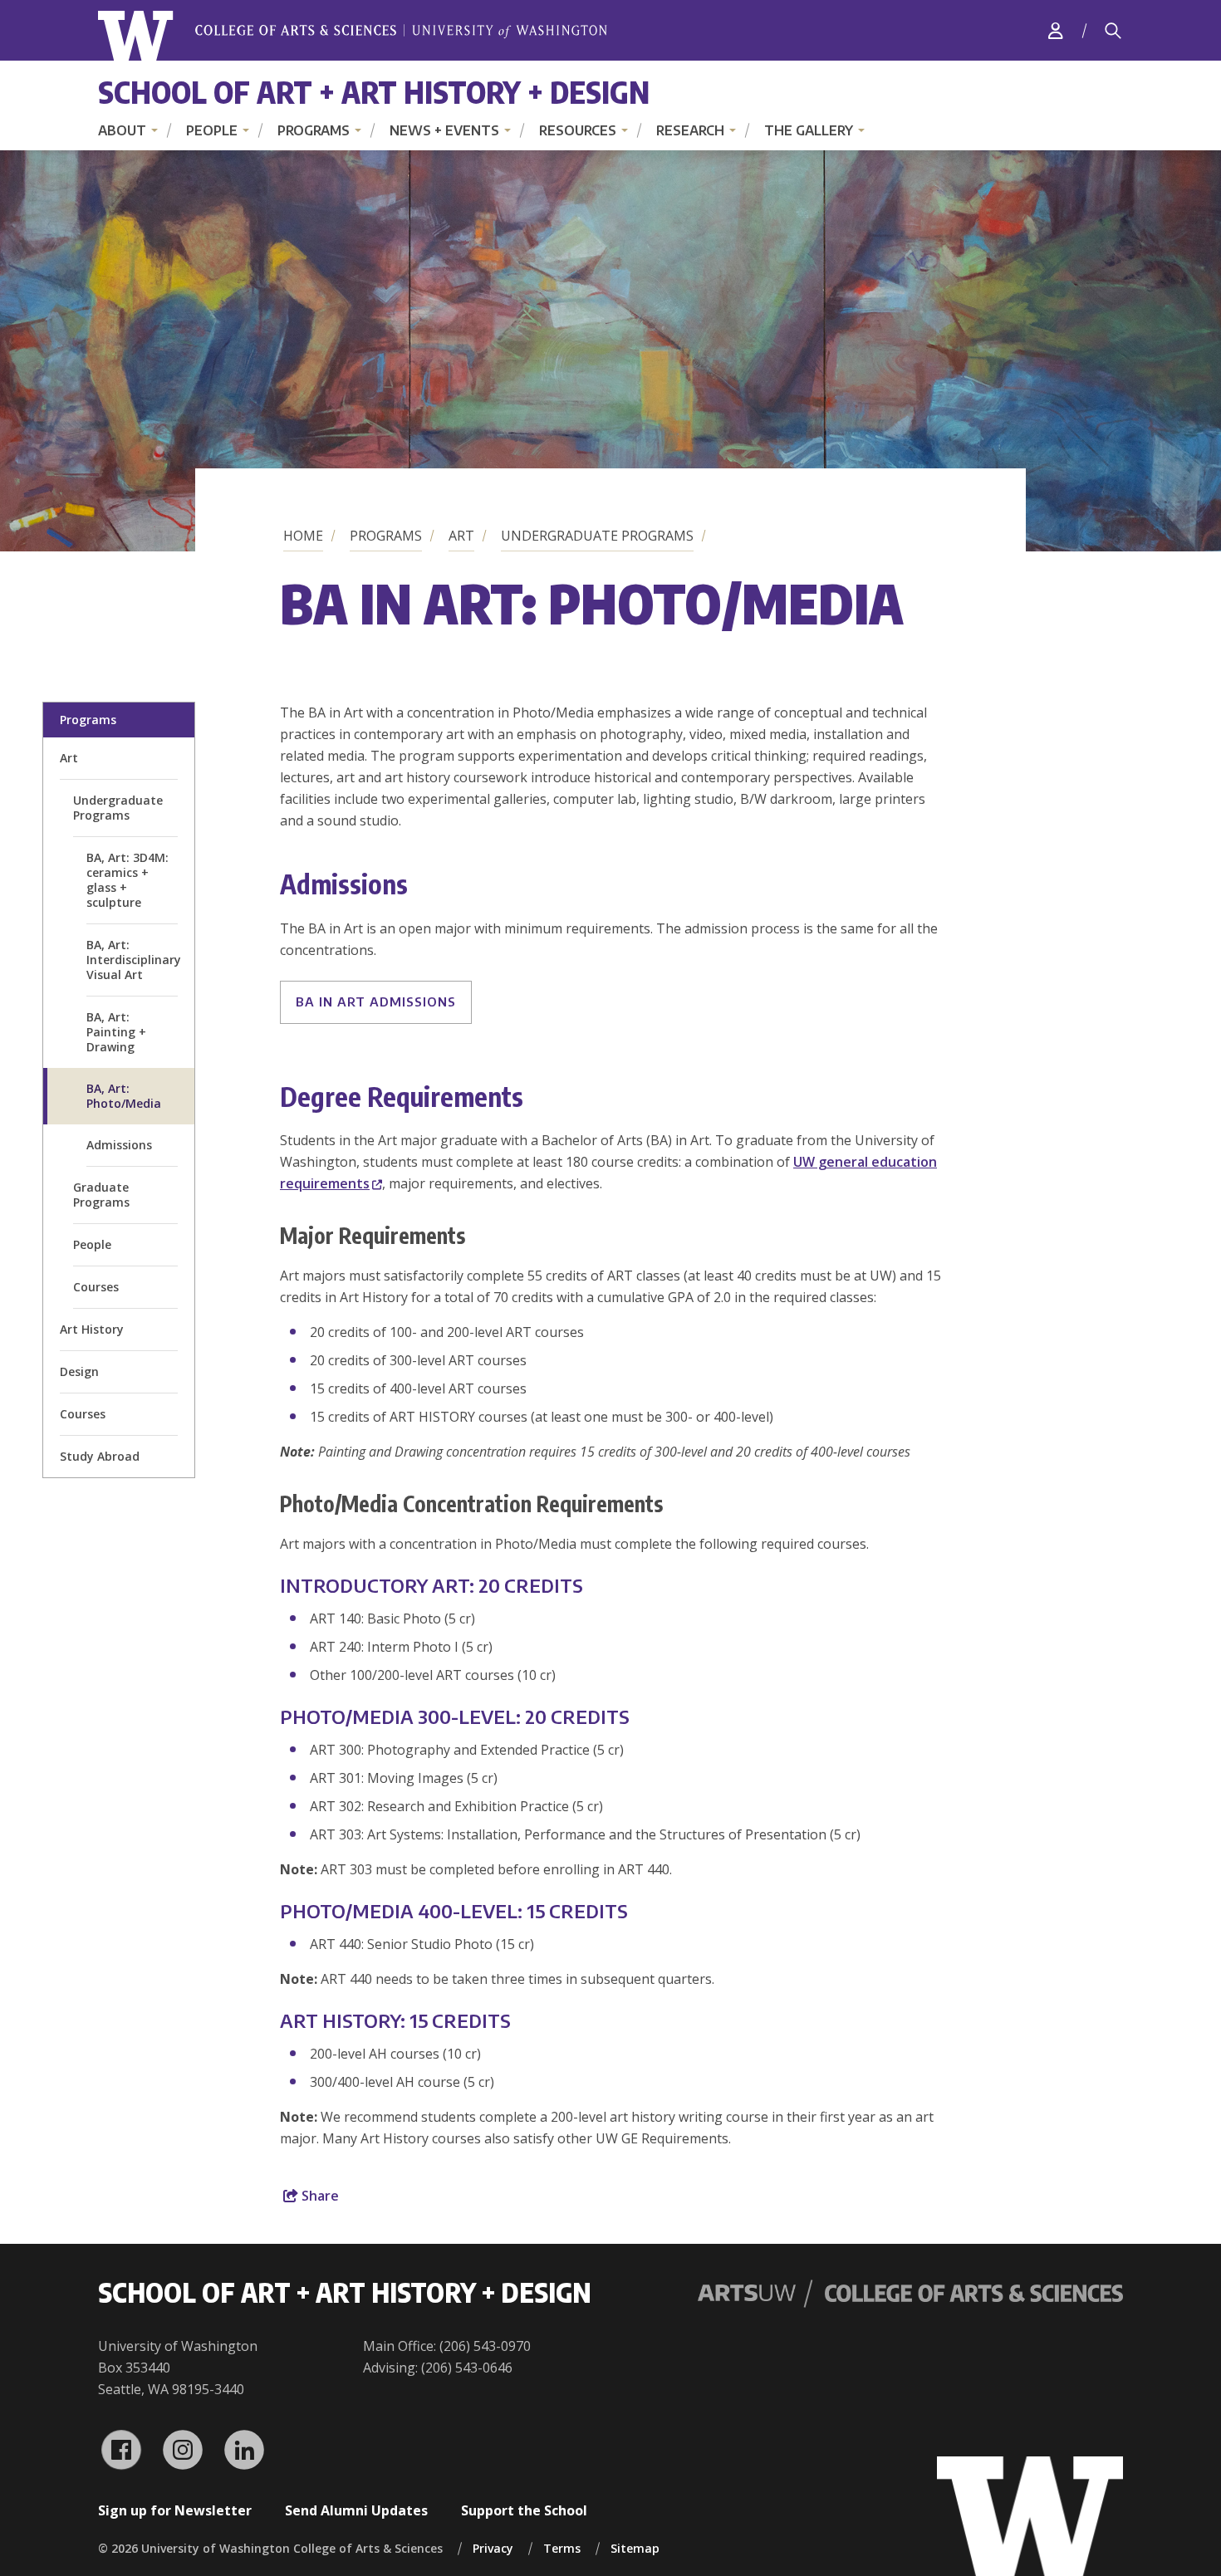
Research (690, 130)
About (122, 130)
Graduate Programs (101, 1195)
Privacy (493, 2548)
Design (79, 1371)
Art (461, 536)
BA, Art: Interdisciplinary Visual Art (134, 960)
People (212, 130)
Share (319, 2196)
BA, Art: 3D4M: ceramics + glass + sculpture (127, 880)
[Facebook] (121, 2450)
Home (303, 536)
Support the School (524, 2510)
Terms (562, 2548)
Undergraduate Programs (597, 536)
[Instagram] (183, 2450)
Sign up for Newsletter (175, 2510)
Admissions (119, 1145)
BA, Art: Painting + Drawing (116, 1032)
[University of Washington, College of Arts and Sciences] (353, 36)
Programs (314, 130)
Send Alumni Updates (356, 2510)
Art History (92, 1329)
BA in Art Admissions (376, 1002)
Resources (578, 130)
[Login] (1056, 30)
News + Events (444, 130)
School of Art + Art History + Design (374, 92)
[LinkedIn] (244, 2450)
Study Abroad (100, 1456)
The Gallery (809, 130)
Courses (96, 1287)
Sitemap (635, 2548)
